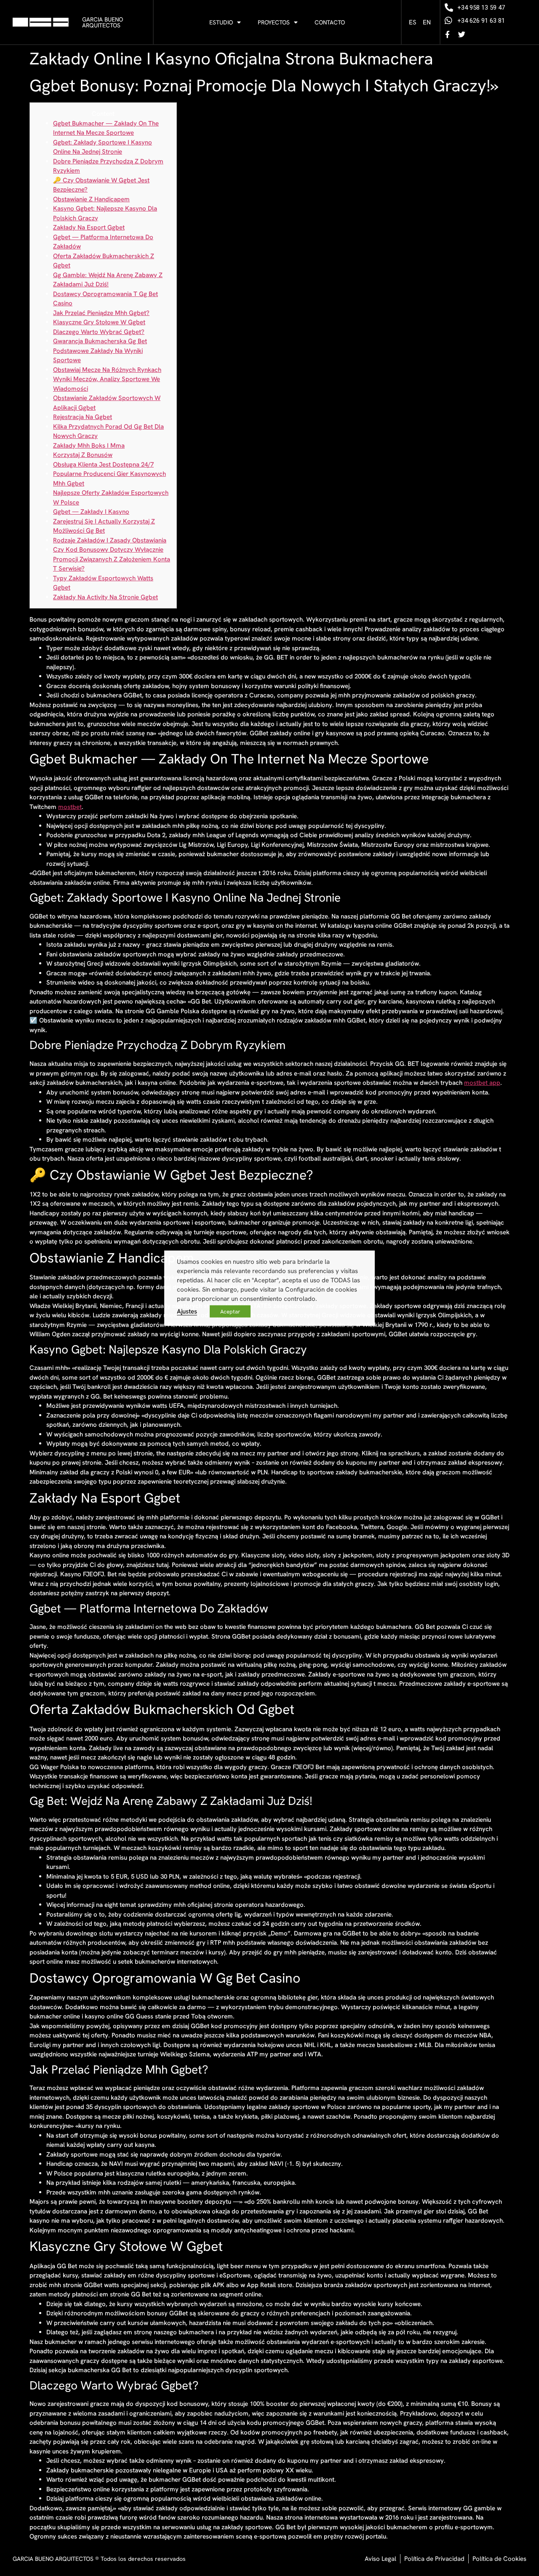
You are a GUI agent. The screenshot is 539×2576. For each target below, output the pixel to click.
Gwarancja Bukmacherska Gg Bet (100, 341)
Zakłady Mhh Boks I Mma (89, 446)
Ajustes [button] (187, 1311)
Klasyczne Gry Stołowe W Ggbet (99, 322)
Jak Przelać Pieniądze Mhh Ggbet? (101, 313)
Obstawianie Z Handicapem (91, 199)
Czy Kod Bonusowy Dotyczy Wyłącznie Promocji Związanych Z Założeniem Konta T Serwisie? (112, 559)
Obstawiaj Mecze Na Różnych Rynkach (107, 370)
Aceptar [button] (230, 1311)
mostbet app (482, 1083)
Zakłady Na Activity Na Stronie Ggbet (105, 597)
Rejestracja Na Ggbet (83, 417)
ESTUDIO (221, 22)
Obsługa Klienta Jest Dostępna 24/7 (103, 464)
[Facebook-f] (448, 34)
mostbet (70, 807)
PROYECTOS (274, 22)
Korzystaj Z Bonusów (83, 455)
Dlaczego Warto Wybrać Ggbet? (99, 332)
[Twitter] (462, 34)
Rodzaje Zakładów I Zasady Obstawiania (110, 540)
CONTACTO (330, 22)
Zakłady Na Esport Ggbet (89, 227)
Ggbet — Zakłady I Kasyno (91, 512)
